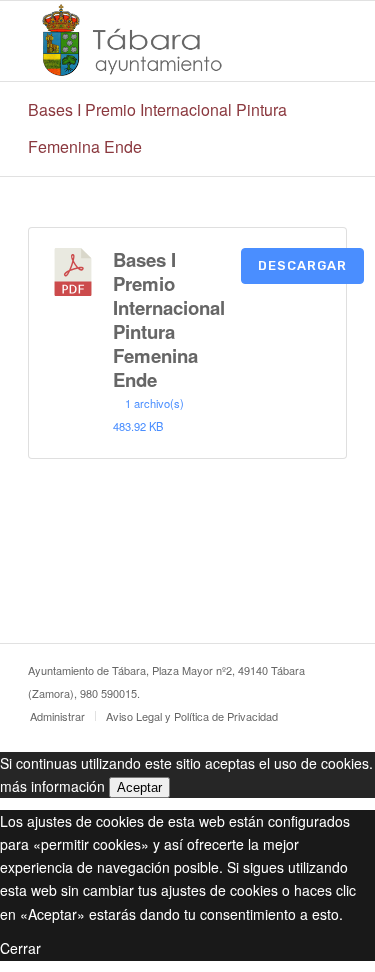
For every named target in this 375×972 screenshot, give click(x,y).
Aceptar (139, 787)
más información (52, 786)
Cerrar (20, 948)
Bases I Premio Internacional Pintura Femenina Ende (169, 319)
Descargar (302, 265)
